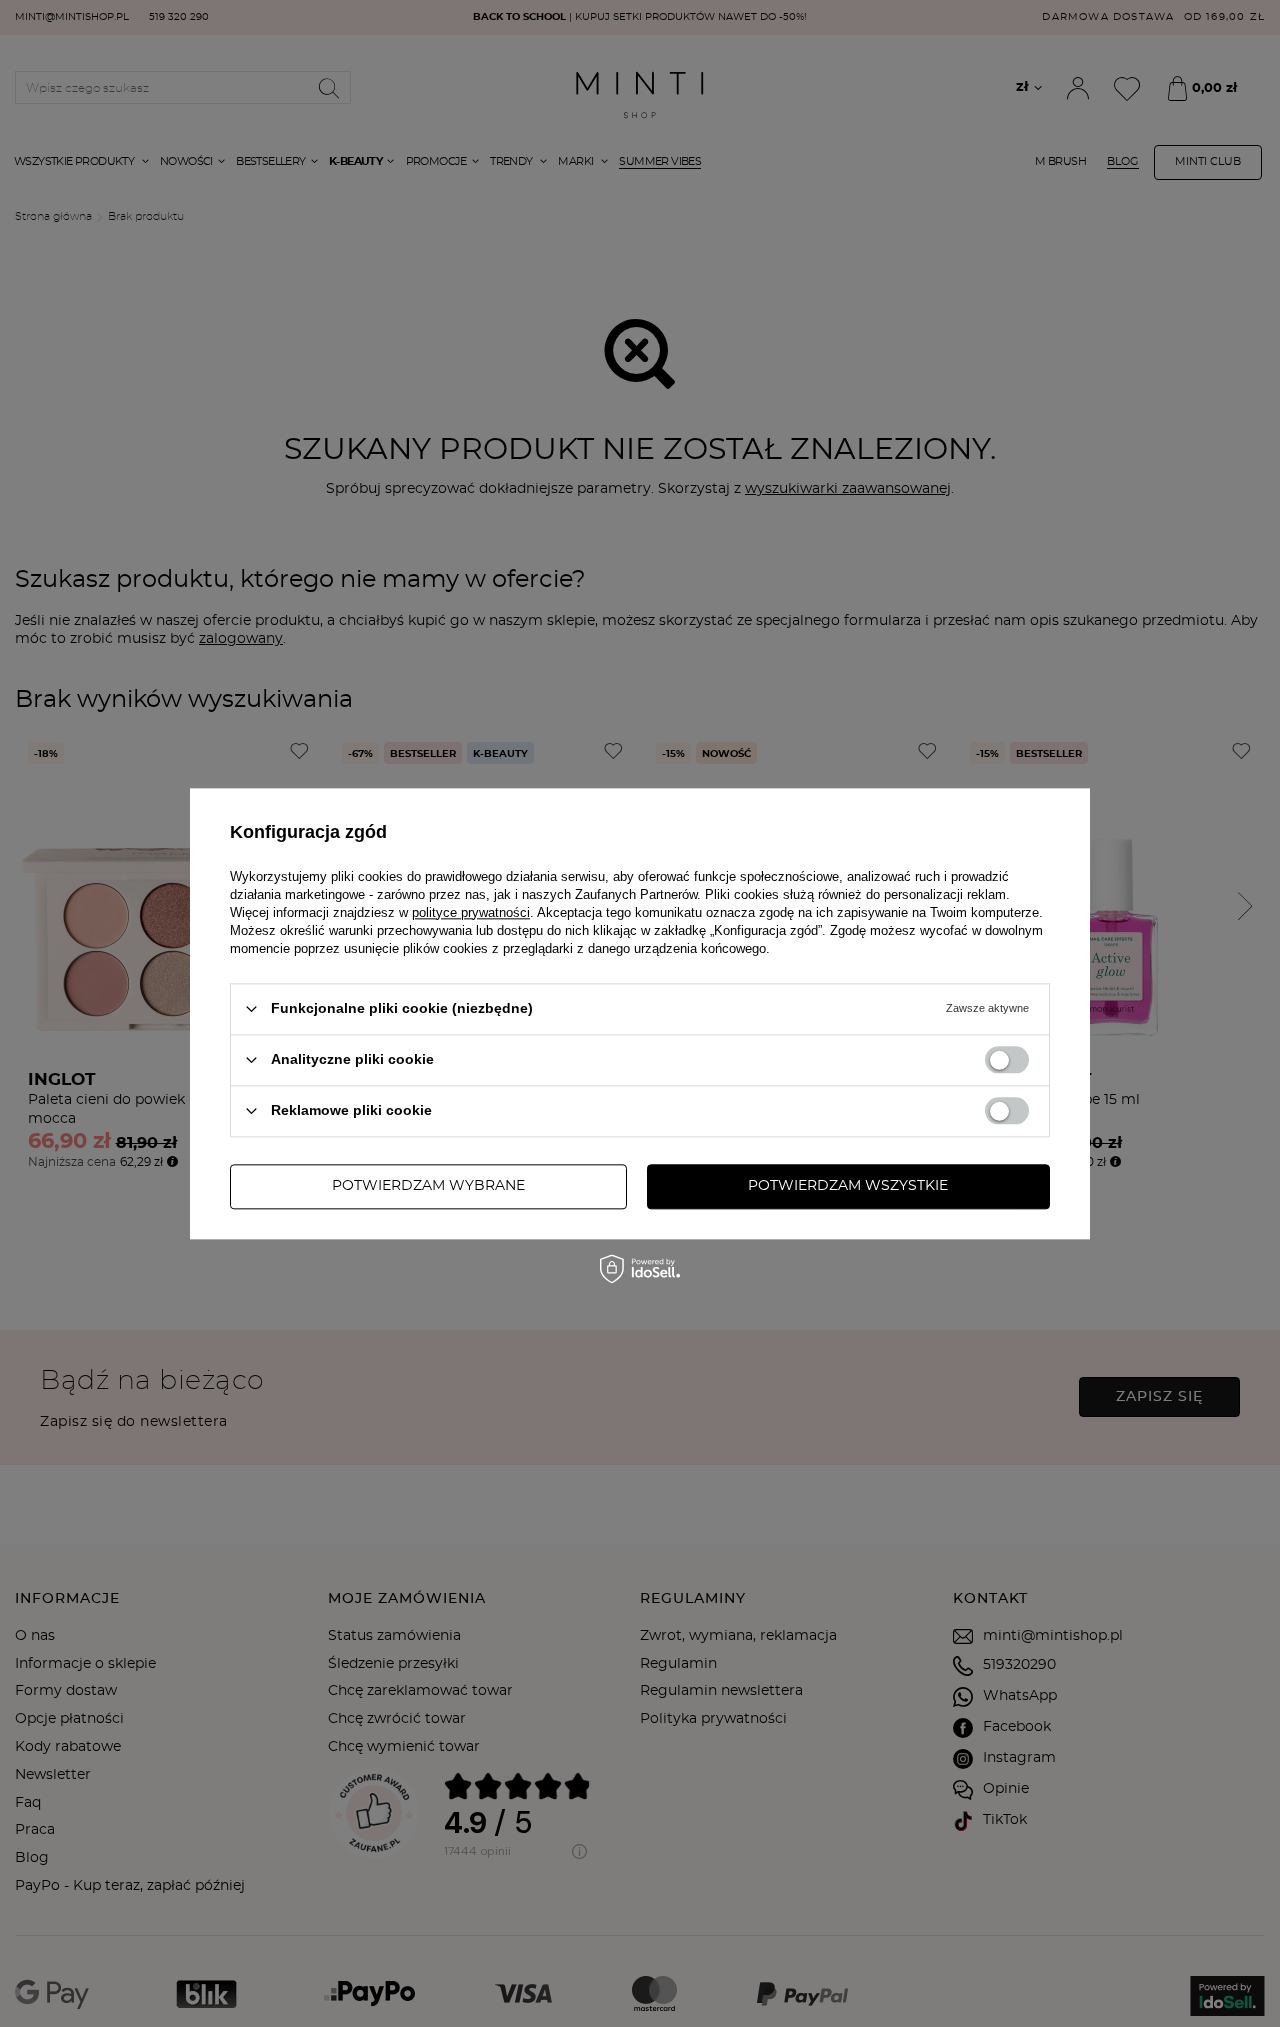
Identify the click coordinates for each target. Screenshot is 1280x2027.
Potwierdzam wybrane (428, 1186)
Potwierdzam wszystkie (848, 1186)
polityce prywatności (471, 912)
